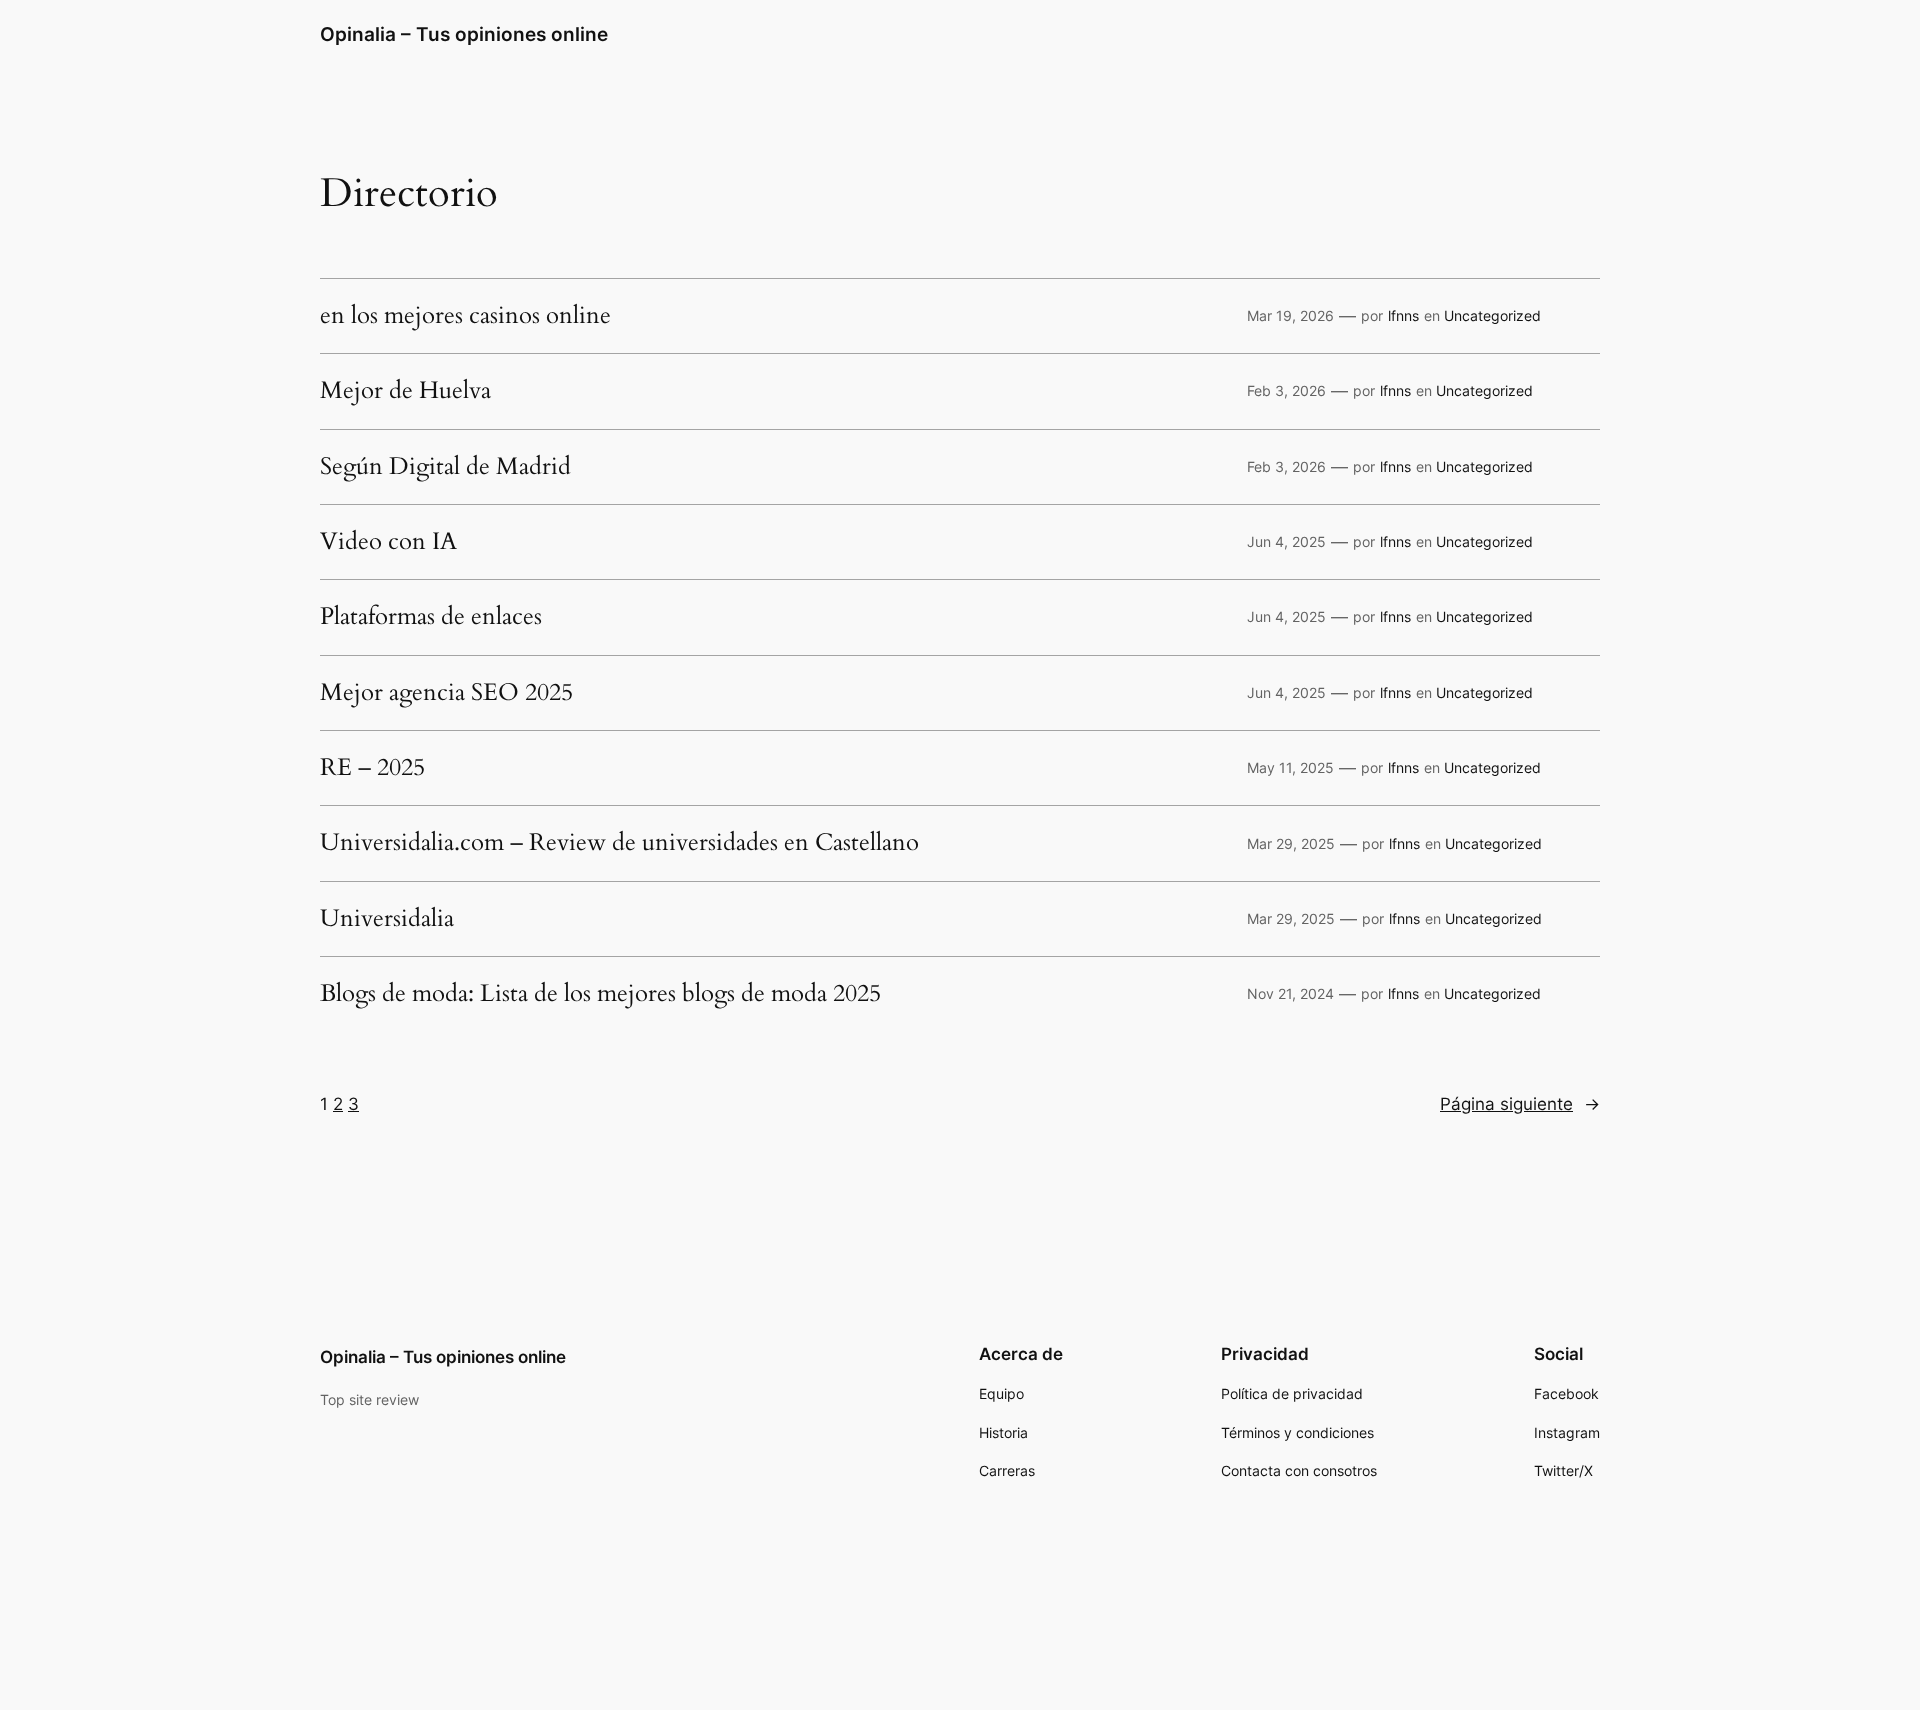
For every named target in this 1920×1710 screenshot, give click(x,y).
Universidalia (387, 919)
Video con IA (388, 542)
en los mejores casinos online (465, 316)
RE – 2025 (372, 768)
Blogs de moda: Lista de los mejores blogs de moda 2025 (600, 994)
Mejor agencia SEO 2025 (446, 693)
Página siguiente (1520, 1104)
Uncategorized (1492, 315)
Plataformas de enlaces (431, 617)
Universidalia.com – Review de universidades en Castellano (619, 843)
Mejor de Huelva (405, 391)
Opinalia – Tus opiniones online (464, 34)
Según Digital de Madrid (445, 467)
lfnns (1403, 315)
